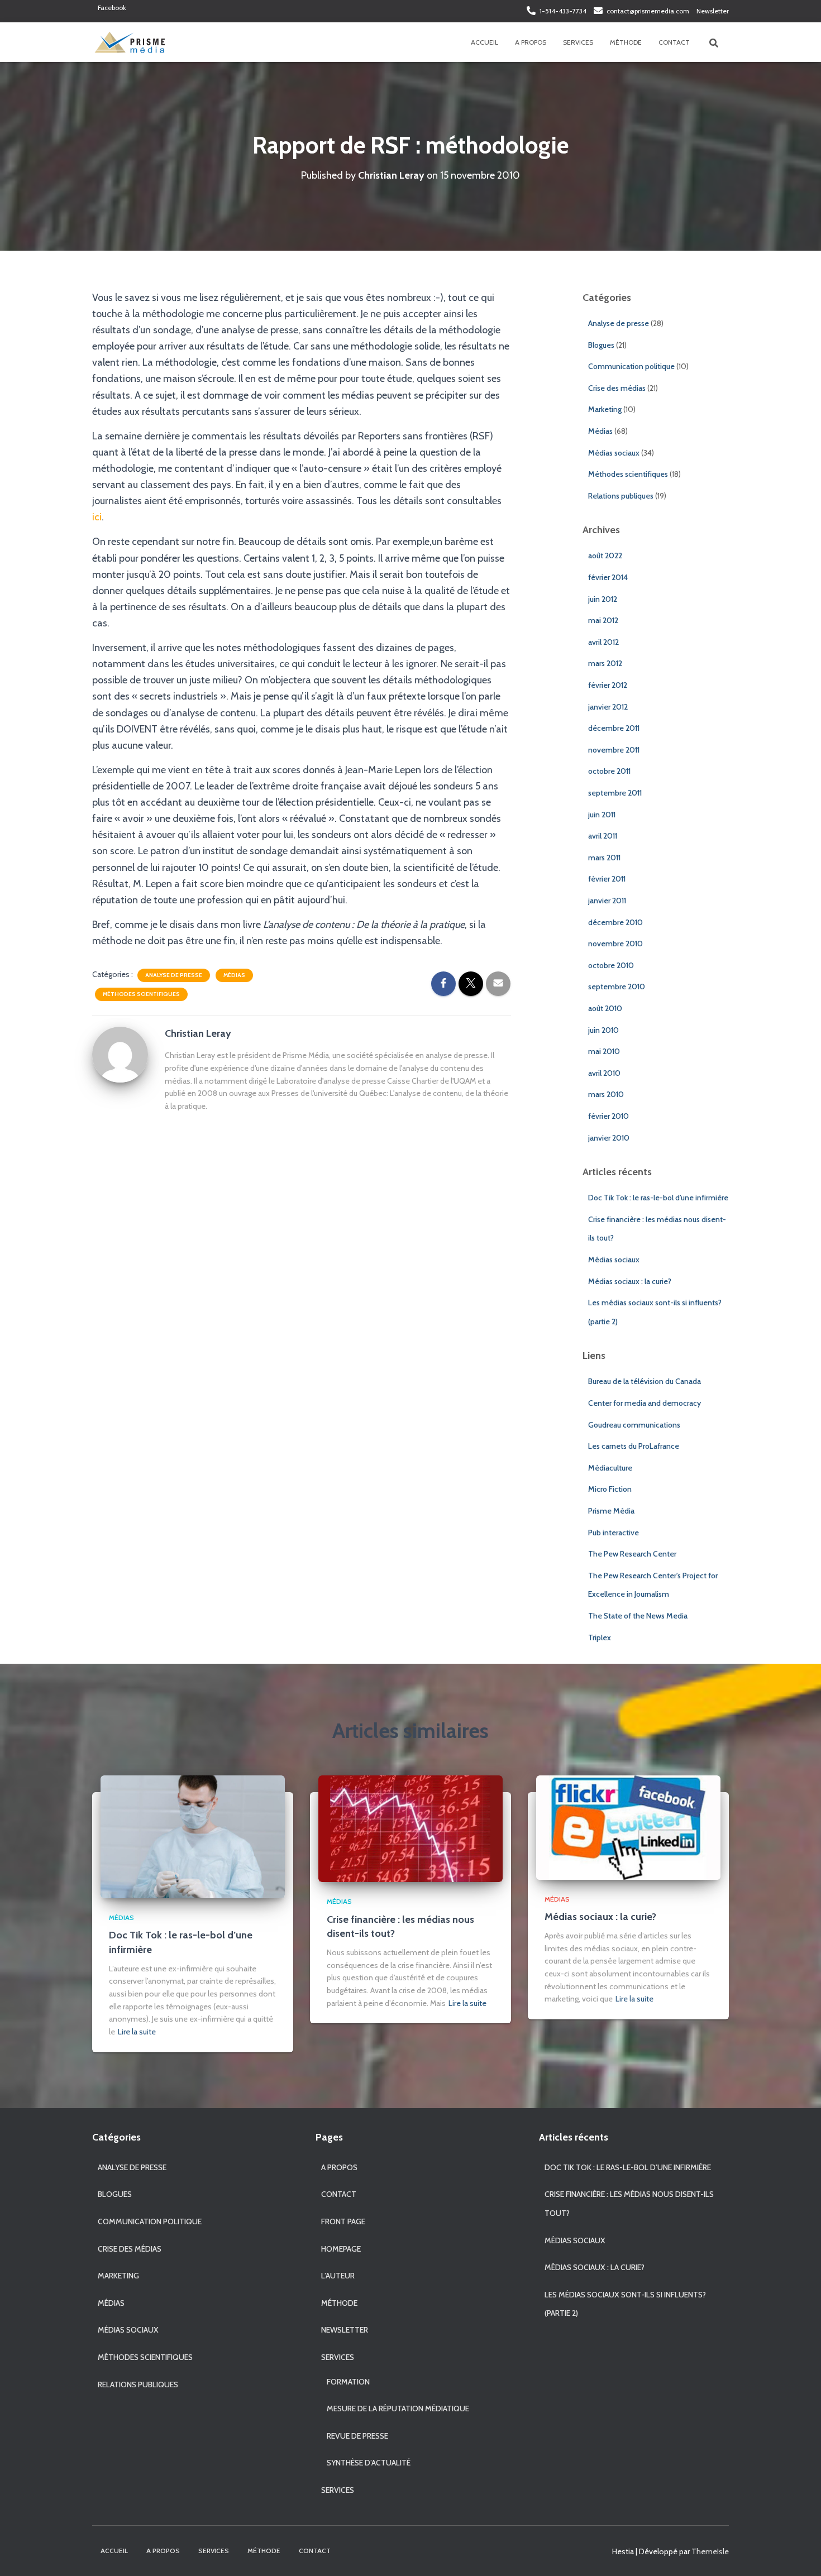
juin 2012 (603, 599)
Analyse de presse (174, 975)
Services (578, 42)
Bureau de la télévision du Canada (645, 1381)
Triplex (600, 1637)
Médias (234, 975)
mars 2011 (604, 858)
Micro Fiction (610, 1489)
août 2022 (605, 556)
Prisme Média (611, 1511)
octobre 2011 (609, 771)
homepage (341, 2249)
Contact (674, 42)
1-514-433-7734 (563, 11)
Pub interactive (614, 1533)
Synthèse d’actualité (369, 2463)
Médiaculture (610, 1468)
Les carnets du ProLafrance (634, 1446)
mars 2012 (605, 663)
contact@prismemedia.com (648, 11)
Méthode (626, 42)
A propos (531, 42)
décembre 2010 (615, 922)
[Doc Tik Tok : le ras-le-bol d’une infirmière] (193, 1836)
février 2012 (608, 685)
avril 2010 (604, 1073)
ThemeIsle (710, 2551)
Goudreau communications (634, 1425)
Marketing (605, 409)
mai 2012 (603, 620)
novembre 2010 (615, 944)
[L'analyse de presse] (129, 42)
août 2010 (605, 1008)
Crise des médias (617, 388)
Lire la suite (137, 2032)
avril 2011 (603, 836)
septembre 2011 (615, 793)
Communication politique (631, 366)
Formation (348, 2382)
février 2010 (608, 1116)
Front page (343, 2221)
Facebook (112, 8)
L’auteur (338, 2276)
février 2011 (607, 879)
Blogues (601, 345)
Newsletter (713, 11)
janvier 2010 (609, 1138)
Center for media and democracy (645, 1403)
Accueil (485, 42)
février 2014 (608, 577)
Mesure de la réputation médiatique (398, 2409)
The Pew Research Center (632, 1554)
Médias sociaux (614, 453)
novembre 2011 (614, 750)
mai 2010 (604, 1051)
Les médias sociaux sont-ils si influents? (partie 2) (625, 2304)
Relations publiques (621, 496)
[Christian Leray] (120, 1054)
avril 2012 (603, 642)
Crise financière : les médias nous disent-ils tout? (629, 2204)
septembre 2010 (617, 987)
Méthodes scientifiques (141, 994)
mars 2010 (606, 1094)
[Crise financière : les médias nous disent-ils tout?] (410, 1828)
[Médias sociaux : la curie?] (628, 1827)
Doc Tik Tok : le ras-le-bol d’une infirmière (658, 1198)
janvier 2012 (608, 707)
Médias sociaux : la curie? (630, 1281)
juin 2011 (602, 815)
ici (97, 517)
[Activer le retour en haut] (799, 2554)
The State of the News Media (638, 1616)
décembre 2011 (614, 728)
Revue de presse (357, 2436)
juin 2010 (603, 1030)
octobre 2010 (611, 965)
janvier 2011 (607, 901)
